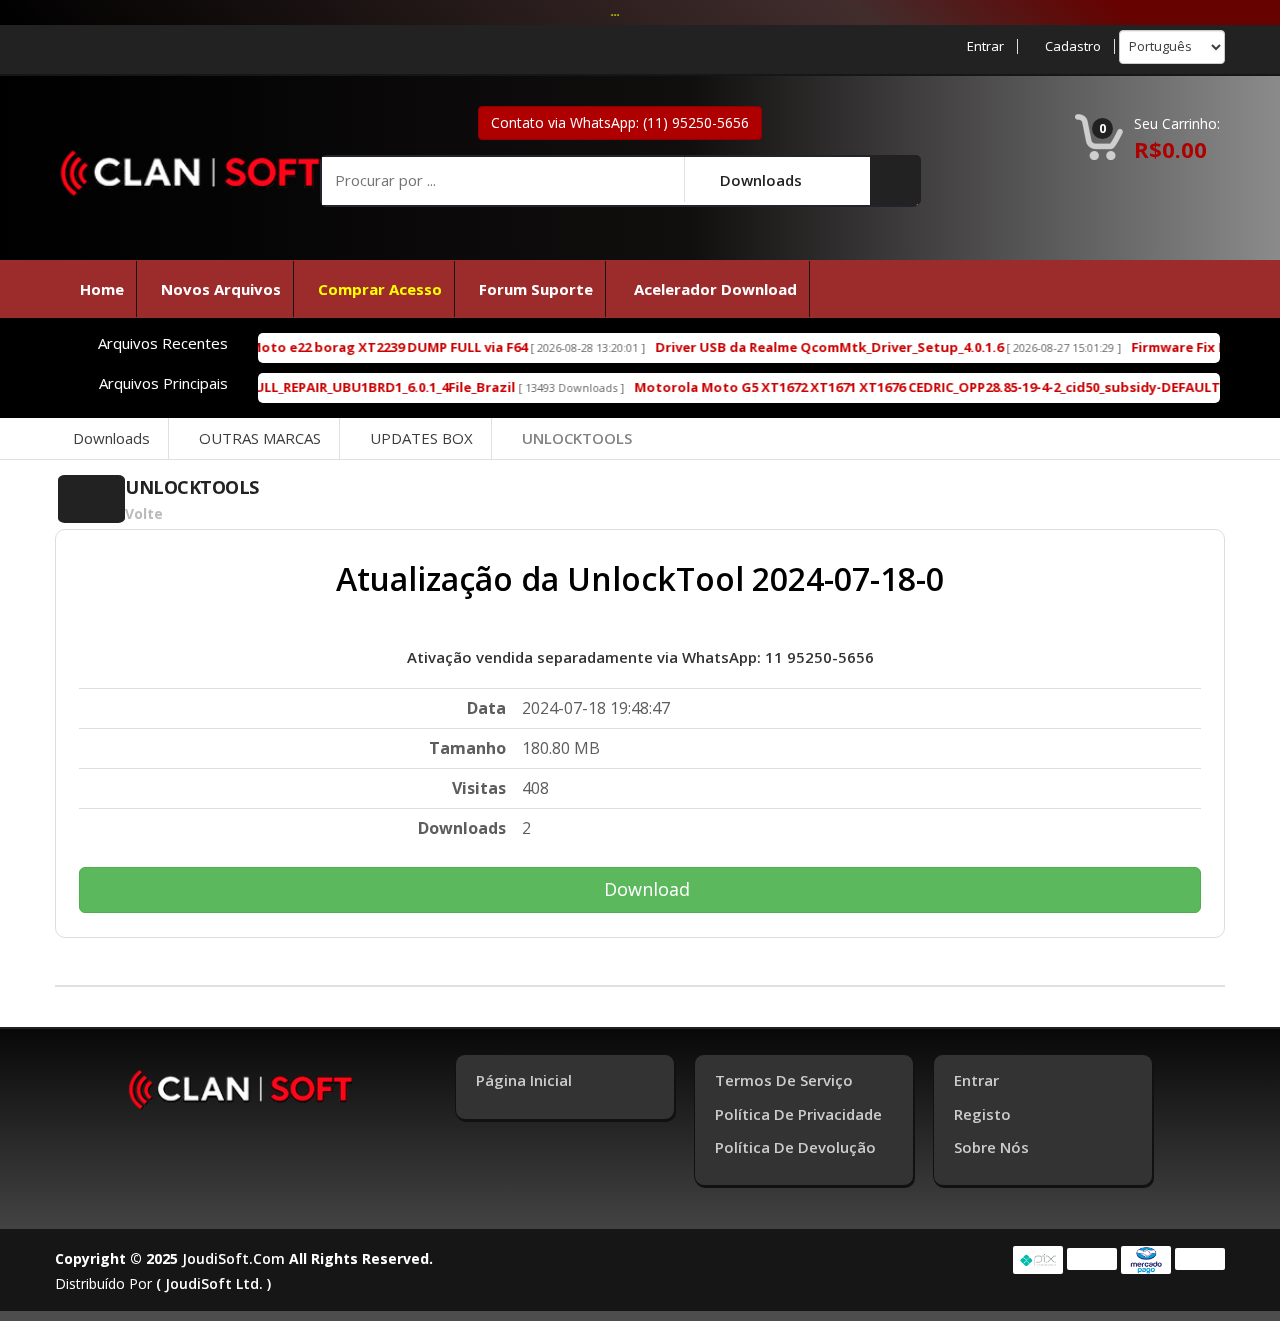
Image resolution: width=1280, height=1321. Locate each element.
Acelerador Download (713, 289)
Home (102, 289)
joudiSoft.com (233, 1258)
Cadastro (1073, 46)
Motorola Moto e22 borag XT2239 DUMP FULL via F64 (309, 347)
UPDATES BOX (421, 438)
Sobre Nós (991, 1147)
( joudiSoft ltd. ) (213, 1283)
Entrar (985, 46)
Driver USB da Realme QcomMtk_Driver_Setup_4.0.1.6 (784, 347)
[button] (895, 180)
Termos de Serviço (784, 1080)
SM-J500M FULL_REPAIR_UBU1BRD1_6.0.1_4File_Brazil (303, 387)
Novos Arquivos (221, 289)
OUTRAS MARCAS (260, 438)
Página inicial (524, 1080)
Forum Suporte (536, 289)
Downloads (111, 438)
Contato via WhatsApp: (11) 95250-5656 (620, 122)
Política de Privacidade (798, 1114)
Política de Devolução (795, 1147)
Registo (982, 1114)
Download (647, 889)
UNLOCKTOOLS (577, 438)
